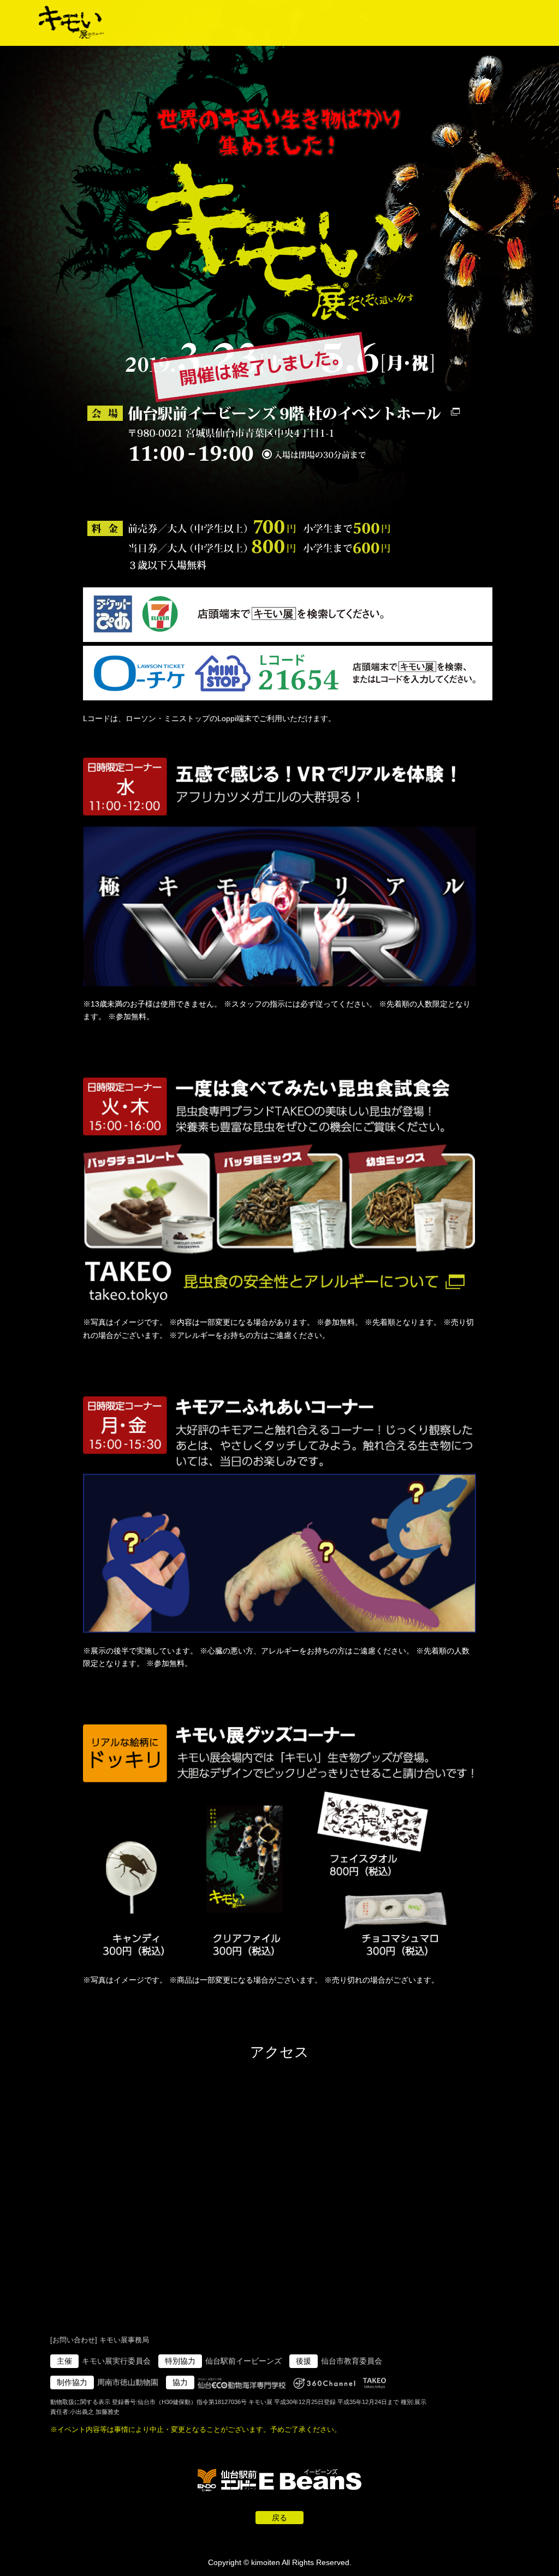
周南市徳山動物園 (128, 2382)
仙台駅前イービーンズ (243, 2361)
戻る (279, 2518)
